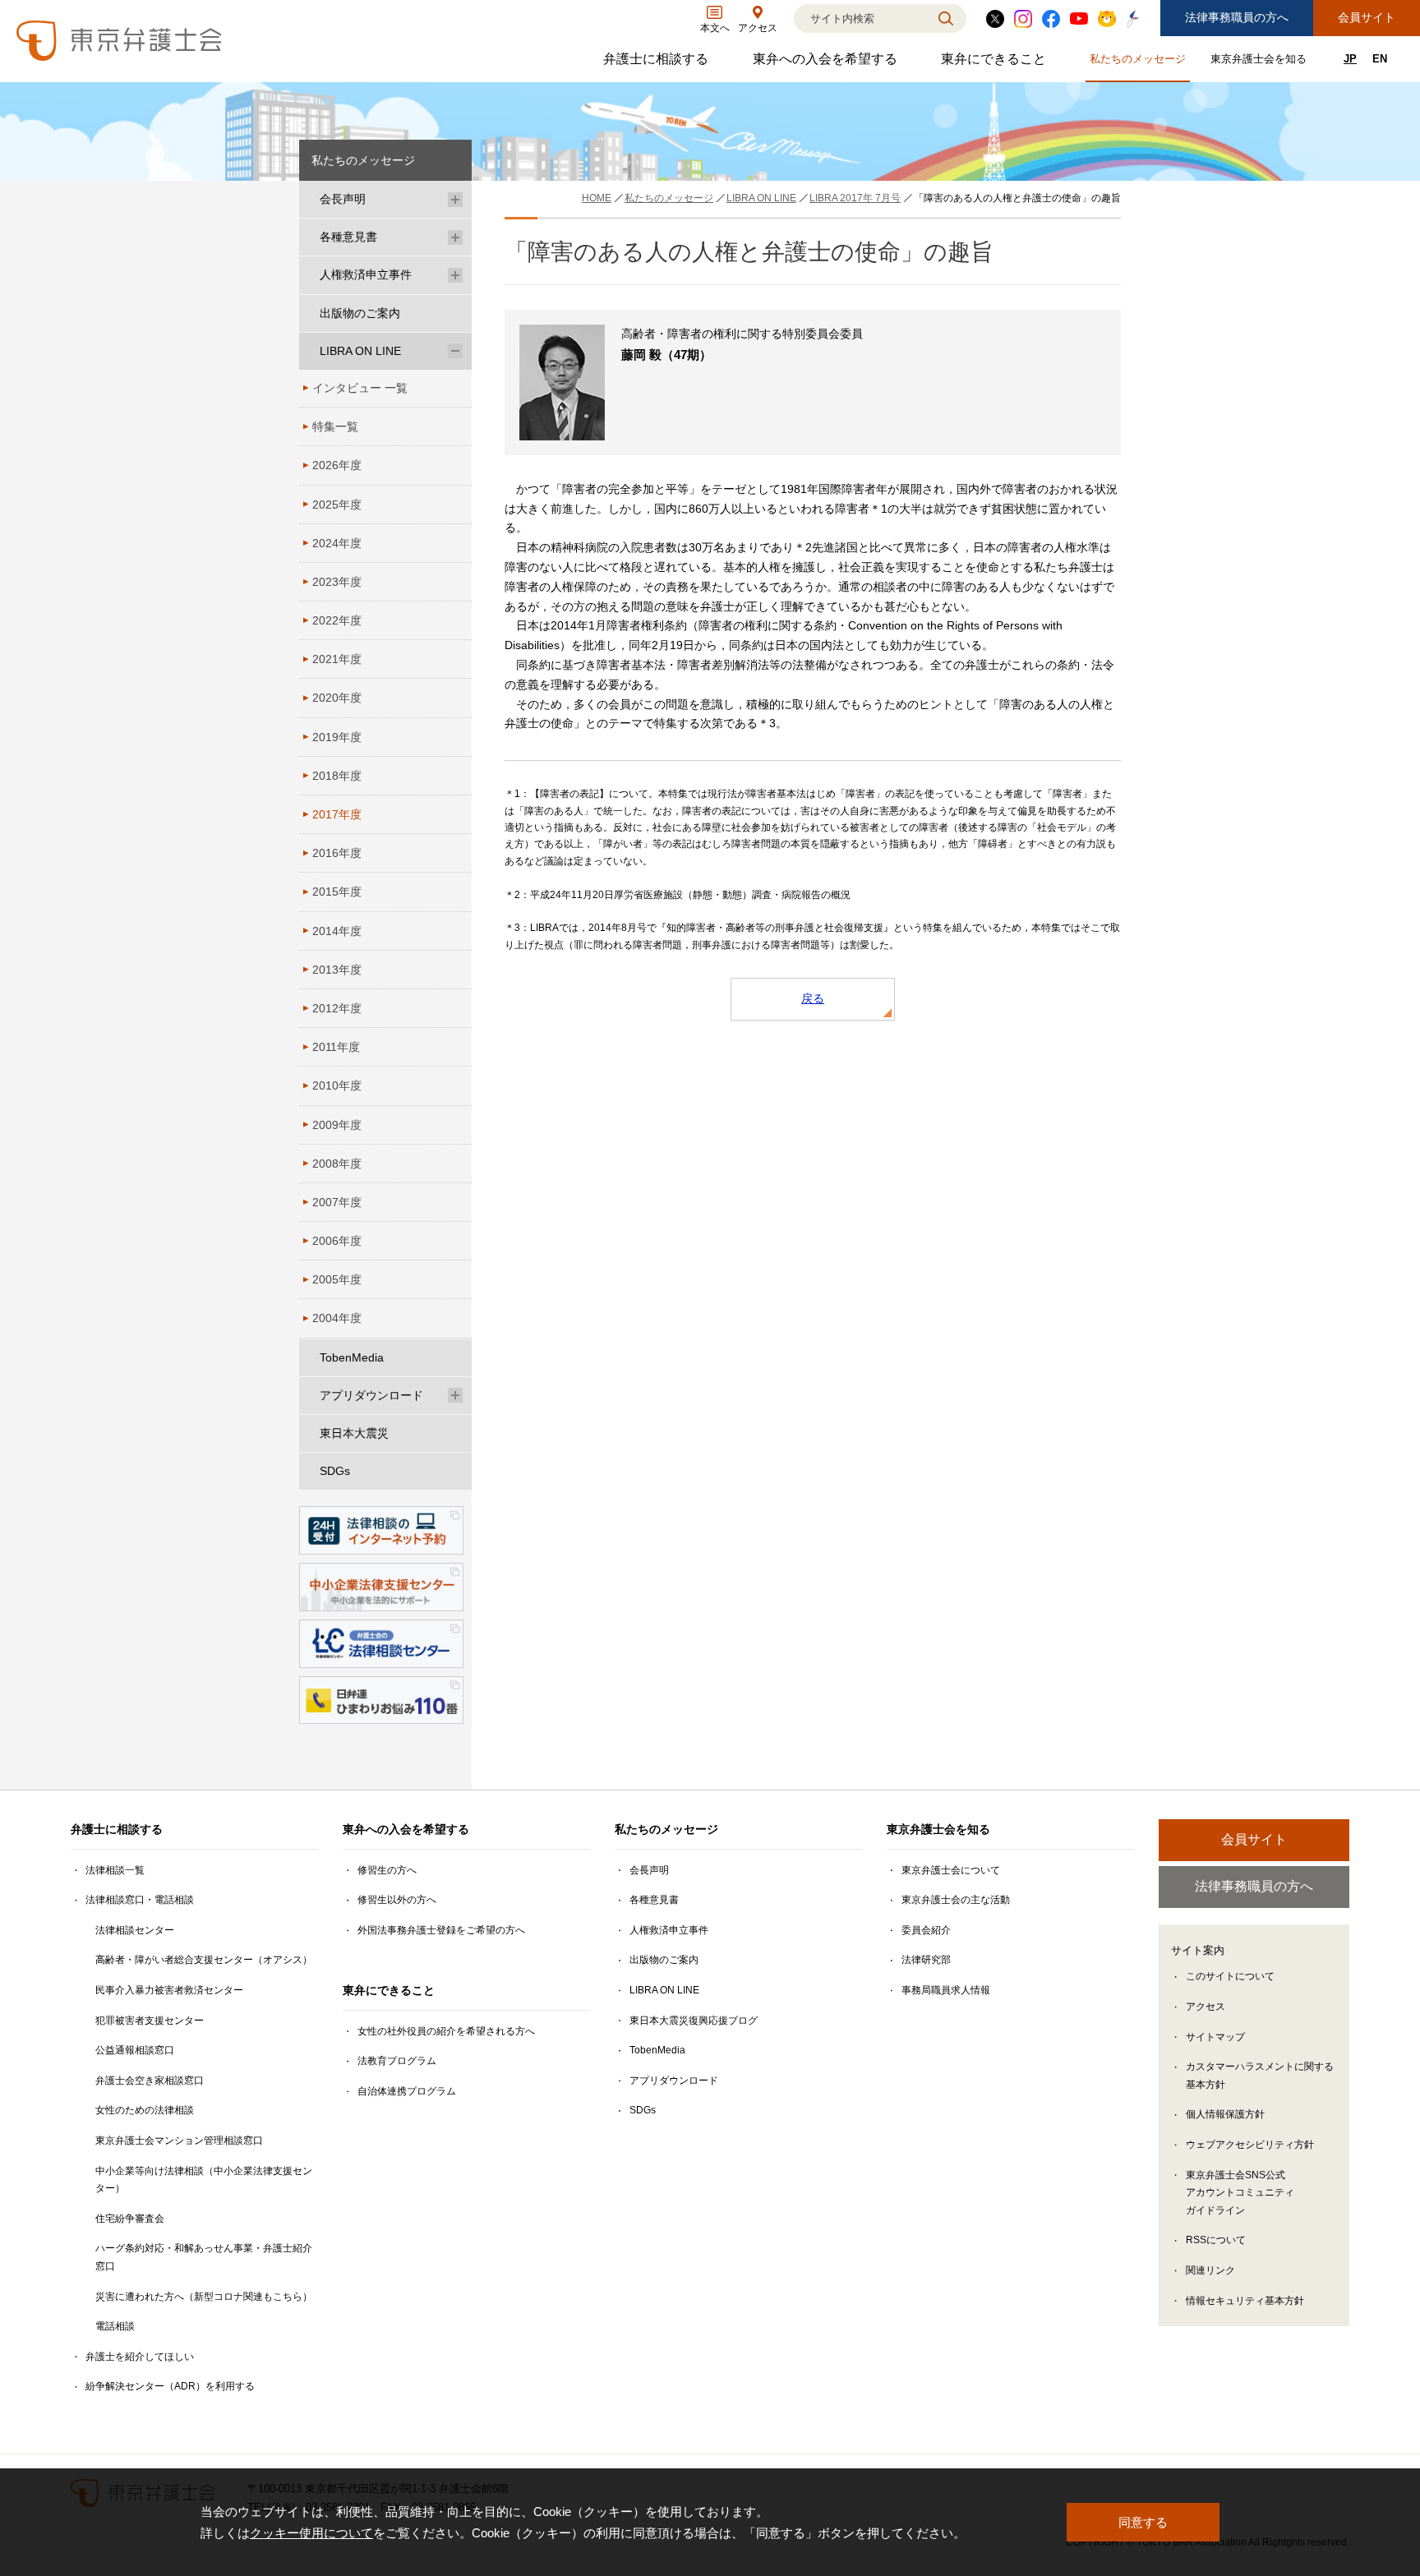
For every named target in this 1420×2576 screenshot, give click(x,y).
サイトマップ (1215, 2037)
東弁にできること (996, 63)
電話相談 (115, 2326)
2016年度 (337, 853)
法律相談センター (135, 1930)
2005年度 (337, 1279)
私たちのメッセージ (1140, 62)
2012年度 (337, 1008)
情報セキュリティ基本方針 (1245, 2301)
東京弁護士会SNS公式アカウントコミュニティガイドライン (1240, 2193)
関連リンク (1210, 2270)
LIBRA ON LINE (360, 351)
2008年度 (337, 1164)
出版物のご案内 (360, 313)
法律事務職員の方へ (1237, 17)
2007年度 (337, 1202)
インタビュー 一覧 (360, 388)
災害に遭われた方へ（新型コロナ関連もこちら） (204, 2297)
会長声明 (343, 199)
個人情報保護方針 (1225, 2114)
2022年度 (337, 620)
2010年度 (337, 1085)
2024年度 (337, 543)
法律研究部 (926, 1960)
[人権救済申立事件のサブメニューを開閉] (455, 275)
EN (1380, 59)
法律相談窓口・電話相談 (140, 1900)
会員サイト (1367, 17)
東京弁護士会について (951, 1870)
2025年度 (337, 505)
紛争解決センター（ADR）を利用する (170, 2386)
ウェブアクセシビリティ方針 (1250, 2145)
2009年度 (337, 1125)
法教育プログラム (397, 2061)
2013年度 (337, 970)
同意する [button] (1143, 2522)
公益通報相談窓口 (135, 2050)
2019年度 (337, 737)
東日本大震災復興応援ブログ (694, 2021)
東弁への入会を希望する (827, 63)
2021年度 (337, 659)
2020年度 (337, 698)
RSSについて (1216, 2240)
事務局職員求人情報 (946, 1990)
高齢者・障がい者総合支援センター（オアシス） (204, 1960)
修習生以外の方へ (397, 1900)
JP (1350, 59)
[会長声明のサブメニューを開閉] (455, 199)
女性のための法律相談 (145, 2110)
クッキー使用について (311, 2533)
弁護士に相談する (658, 63)
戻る (813, 998)
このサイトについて (1230, 1976)
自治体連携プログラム (407, 2091)
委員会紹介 (926, 1930)
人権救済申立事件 (366, 274)
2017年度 (337, 814)
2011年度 (336, 1047)
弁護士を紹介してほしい (140, 2357)
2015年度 (337, 892)
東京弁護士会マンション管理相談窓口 (179, 2141)
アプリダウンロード (371, 1395)
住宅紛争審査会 (130, 2219)
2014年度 (337, 931)
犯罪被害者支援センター (150, 2021)
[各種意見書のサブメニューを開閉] (455, 237)
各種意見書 (348, 237)
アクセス (1206, 2007)
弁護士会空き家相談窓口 (150, 2081)
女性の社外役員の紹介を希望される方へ (446, 2031)
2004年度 (337, 1318)
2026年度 (337, 465)
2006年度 (337, 1241)
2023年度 (337, 582)
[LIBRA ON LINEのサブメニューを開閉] (455, 351)
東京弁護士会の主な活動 (956, 1900)
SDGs (335, 1471)
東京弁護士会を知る (1261, 62)
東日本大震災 (354, 1433)
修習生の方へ (387, 1870)
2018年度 (337, 776)
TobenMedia (352, 1357)
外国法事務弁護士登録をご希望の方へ (441, 1930)
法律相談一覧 (115, 1870)
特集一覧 (335, 426)
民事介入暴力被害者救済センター (169, 1990)
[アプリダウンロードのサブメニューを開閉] (455, 1396)
